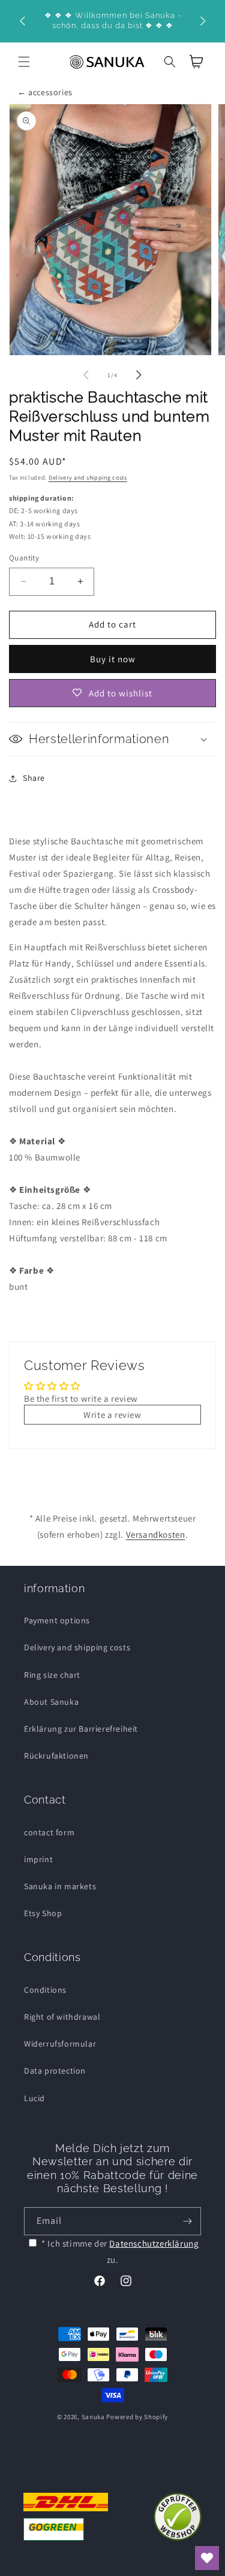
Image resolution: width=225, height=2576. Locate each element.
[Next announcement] (203, 21)
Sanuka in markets (60, 1886)
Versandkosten (156, 1534)
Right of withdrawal (62, 2017)
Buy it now (113, 659)
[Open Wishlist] (207, 2558)
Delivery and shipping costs (88, 478)
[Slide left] (86, 375)
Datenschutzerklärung (154, 2243)
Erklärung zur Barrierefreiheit (81, 1729)
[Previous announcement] (22, 21)
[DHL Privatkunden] (65, 2517)
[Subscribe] (187, 2221)
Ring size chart (52, 1675)
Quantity (24, 558)
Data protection (55, 2071)
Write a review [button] (112, 1415)
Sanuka (93, 2417)
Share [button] (34, 778)
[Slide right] (139, 375)
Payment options (57, 1620)
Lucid (34, 2098)
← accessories (45, 92)
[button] (24, 62)
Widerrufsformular (60, 2044)
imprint (38, 1859)
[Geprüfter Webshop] (178, 2517)
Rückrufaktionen (56, 1756)
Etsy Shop (43, 1913)
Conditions (45, 1990)
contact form (49, 1832)
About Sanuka (51, 1702)
